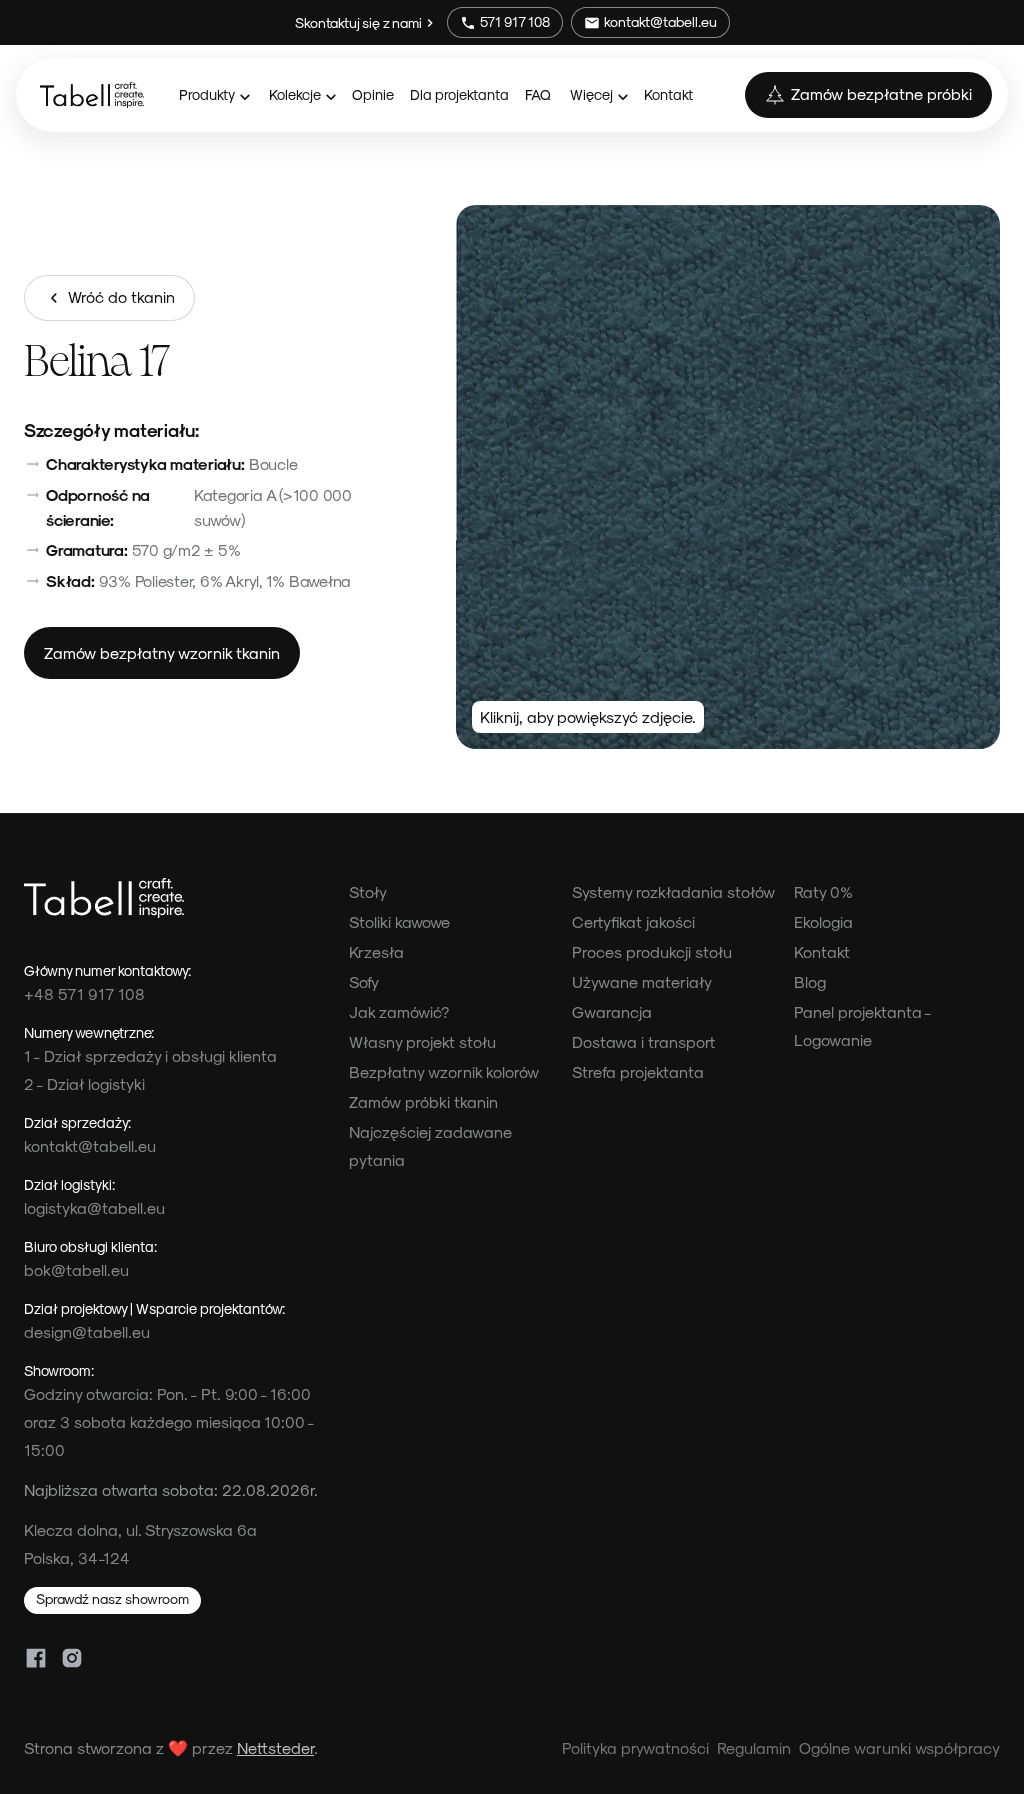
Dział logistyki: (69, 1184)
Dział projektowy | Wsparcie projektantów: (154, 1308)
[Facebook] (36, 1658)
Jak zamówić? (399, 1011)
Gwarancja (612, 1011)
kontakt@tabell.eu (90, 1145)
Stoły (368, 891)
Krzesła (376, 951)
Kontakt (668, 94)
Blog (810, 981)
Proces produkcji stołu (652, 951)
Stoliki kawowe (399, 921)
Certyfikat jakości (633, 921)
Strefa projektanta (638, 1071)
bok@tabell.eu (76, 1269)
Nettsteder (275, 1747)
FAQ (538, 94)
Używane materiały (642, 981)
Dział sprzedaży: (77, 1122)
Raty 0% (823, 891)
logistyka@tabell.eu (94, 1207)
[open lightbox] (728, 477)
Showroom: (59, 1370)
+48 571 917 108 (84, 993)
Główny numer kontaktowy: (107, 970)
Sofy (364, 981)
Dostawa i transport (643, 1041)
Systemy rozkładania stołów (673, 891)
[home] (92, 95)
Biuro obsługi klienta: (90, 1246)
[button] (213, 94)
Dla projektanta (459, 94)
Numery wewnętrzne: (89, 1032)
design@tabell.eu (87, 1331)
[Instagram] (72, 1658)
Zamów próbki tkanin (423, 1101)
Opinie (373, 94)
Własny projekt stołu (422, 1041)
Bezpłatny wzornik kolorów (444, 1071)
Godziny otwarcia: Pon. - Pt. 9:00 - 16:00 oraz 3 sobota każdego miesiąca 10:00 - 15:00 (169, 1421)
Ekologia (823, 921)
